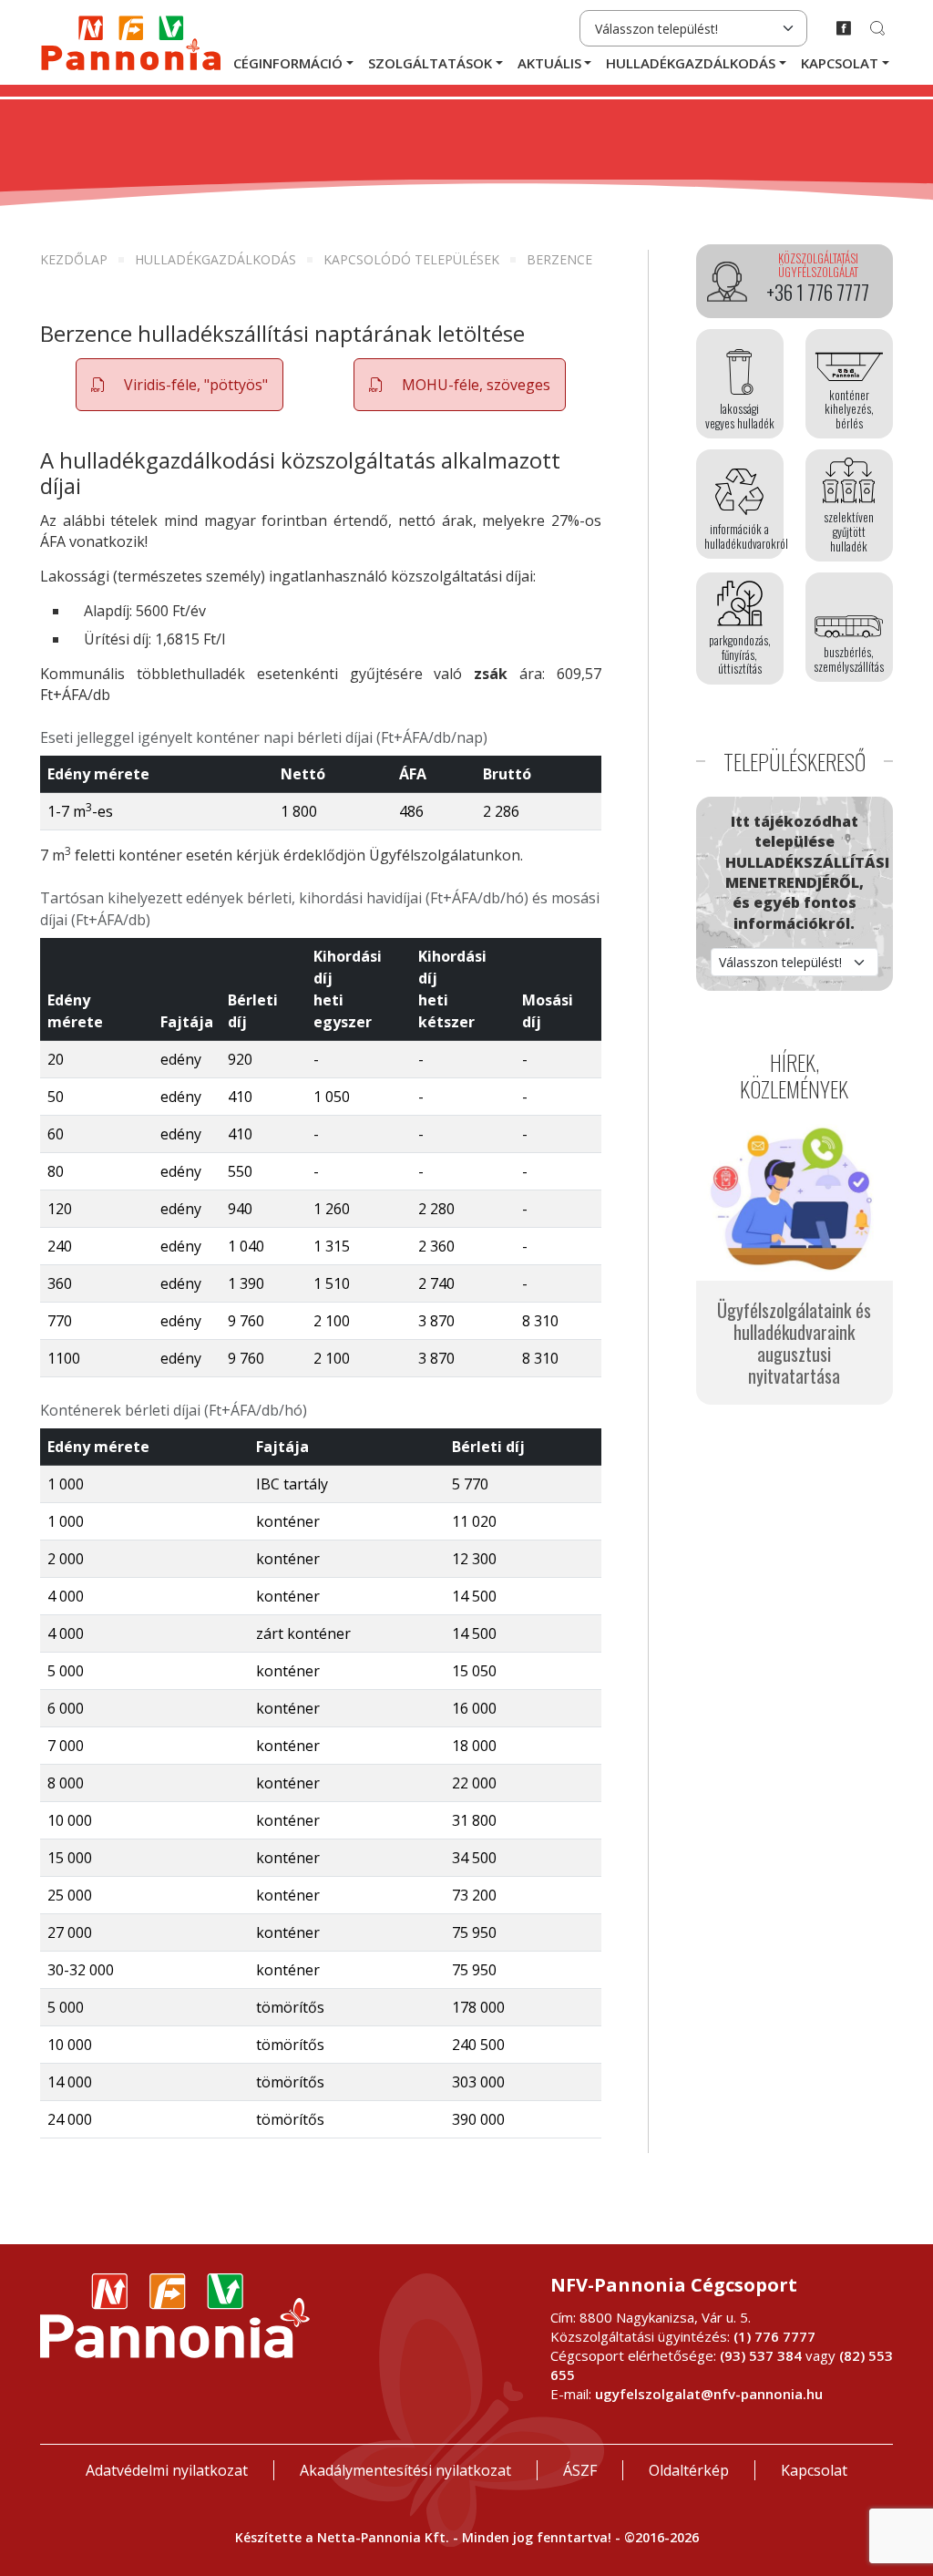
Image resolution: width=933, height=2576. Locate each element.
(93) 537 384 (761, 2355)
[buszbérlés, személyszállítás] (849, 627)
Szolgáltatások (430, 63)
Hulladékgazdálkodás (691, 63)
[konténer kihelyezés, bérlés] (849, 384)
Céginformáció (288, 63)
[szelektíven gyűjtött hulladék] (849, 505)
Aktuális (549, 63)
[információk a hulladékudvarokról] (740, 504)
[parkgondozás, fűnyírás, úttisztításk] (740, 629)
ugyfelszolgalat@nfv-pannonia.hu (709, 2394)
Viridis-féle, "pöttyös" (194, 385)
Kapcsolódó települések (411, 259)
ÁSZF (580, 2470)
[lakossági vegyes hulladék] (740, 384)
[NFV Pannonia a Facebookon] (844, 28)
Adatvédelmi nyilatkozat (167, 2470)
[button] (179, 385)
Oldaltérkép (689, 2470)
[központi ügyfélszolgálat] (795, 282)
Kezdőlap (74, 259)
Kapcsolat (840, 63)
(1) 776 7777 (774, 2336)
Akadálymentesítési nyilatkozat (405, 2470)
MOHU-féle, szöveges (474, 385)
